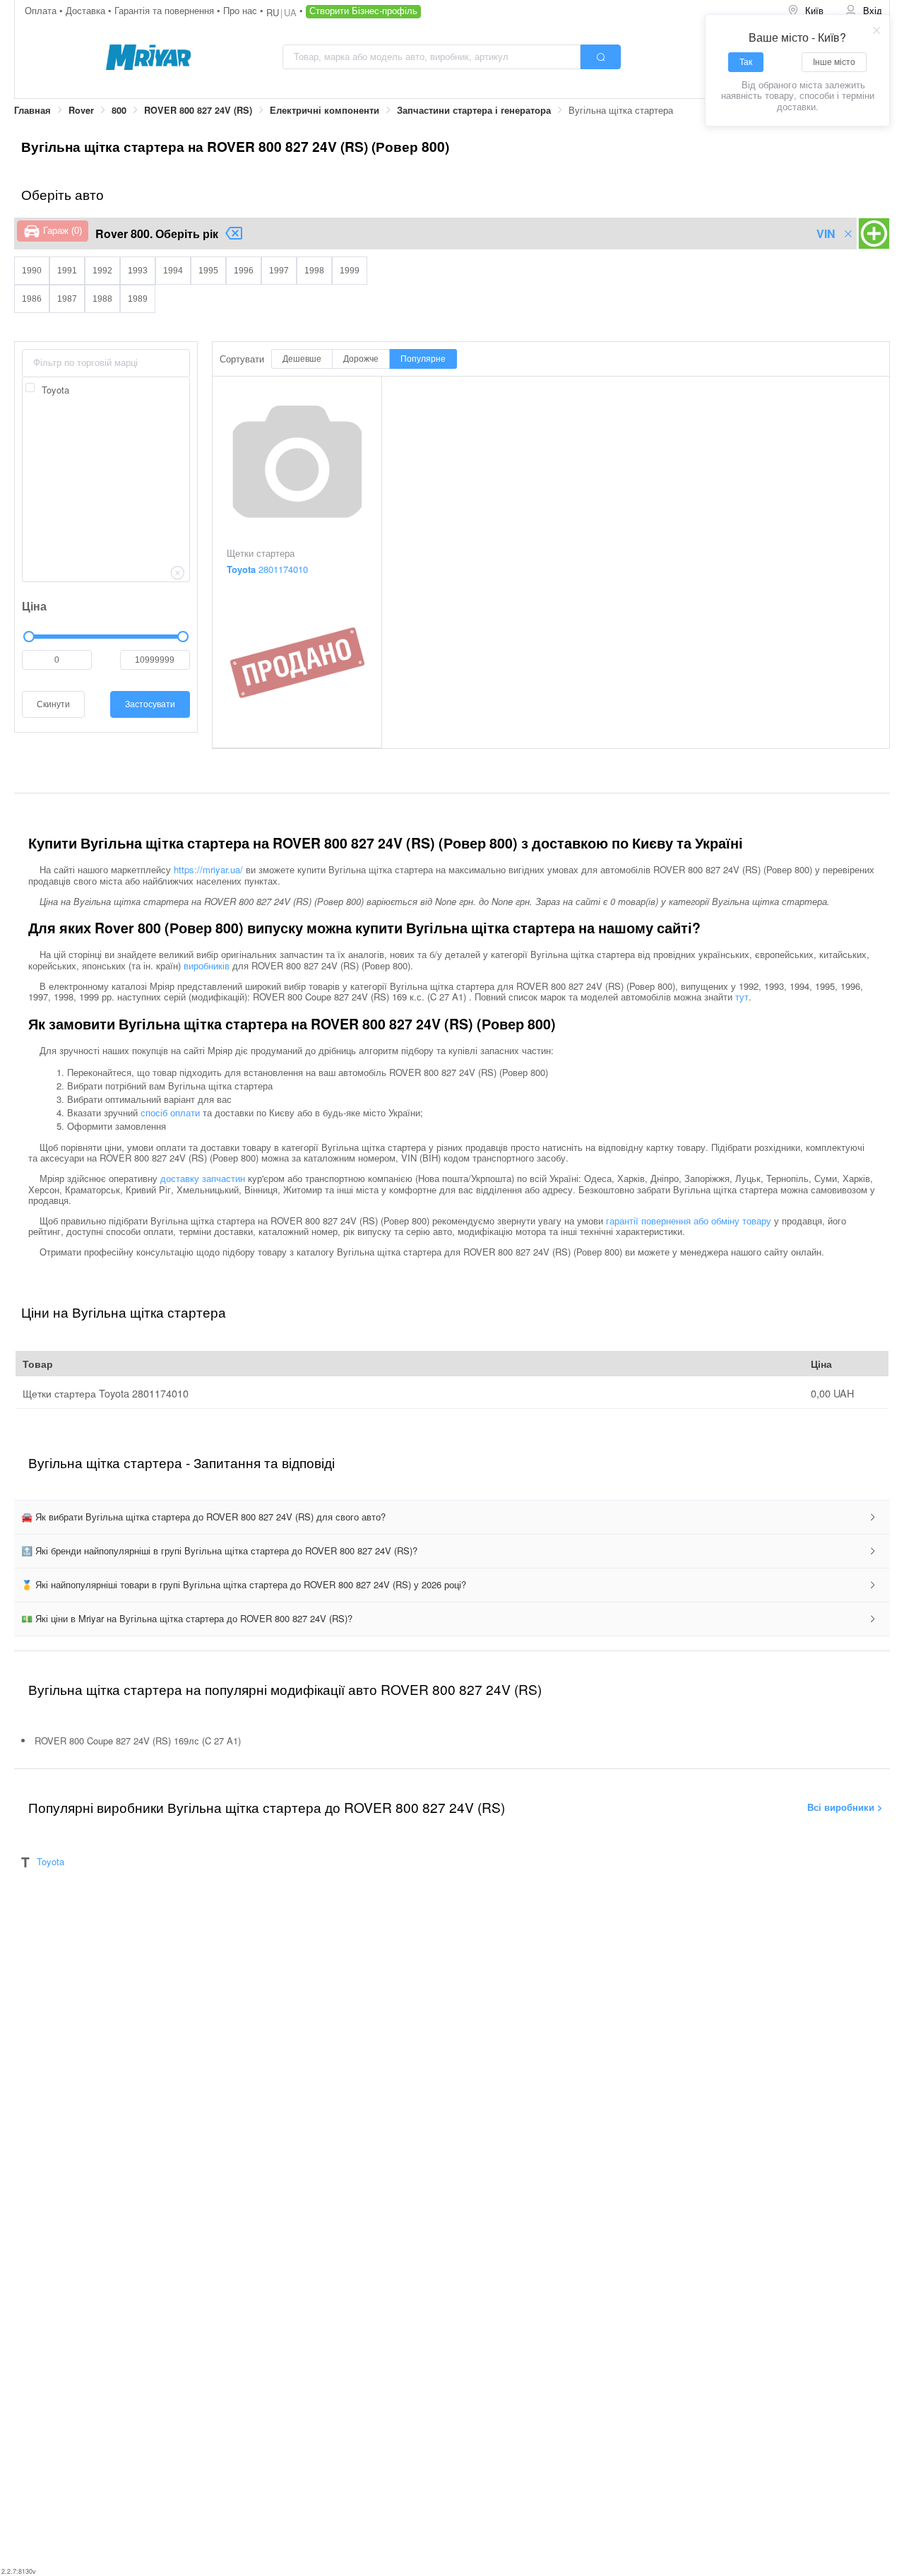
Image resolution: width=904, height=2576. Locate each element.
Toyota (50, 1861)
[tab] (452, 1517)
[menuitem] (807, 11)
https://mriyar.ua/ (208, 869)
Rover (81, 110)
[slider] (106, 637)
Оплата (42, 10)
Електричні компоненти (325, 110)
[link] (32, 111)
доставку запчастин (203, 1178)
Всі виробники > (845, 1806)
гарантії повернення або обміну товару (689, 1221)
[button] (452, 1517)
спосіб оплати (170, 1112)
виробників (207, 965)
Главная (32, 110)
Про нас (242, 10)
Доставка (87, 10)
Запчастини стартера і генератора (474, 110)
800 (119, 110)
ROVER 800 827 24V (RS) (198, 110)
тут (742, 997)
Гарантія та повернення (166, 10)
